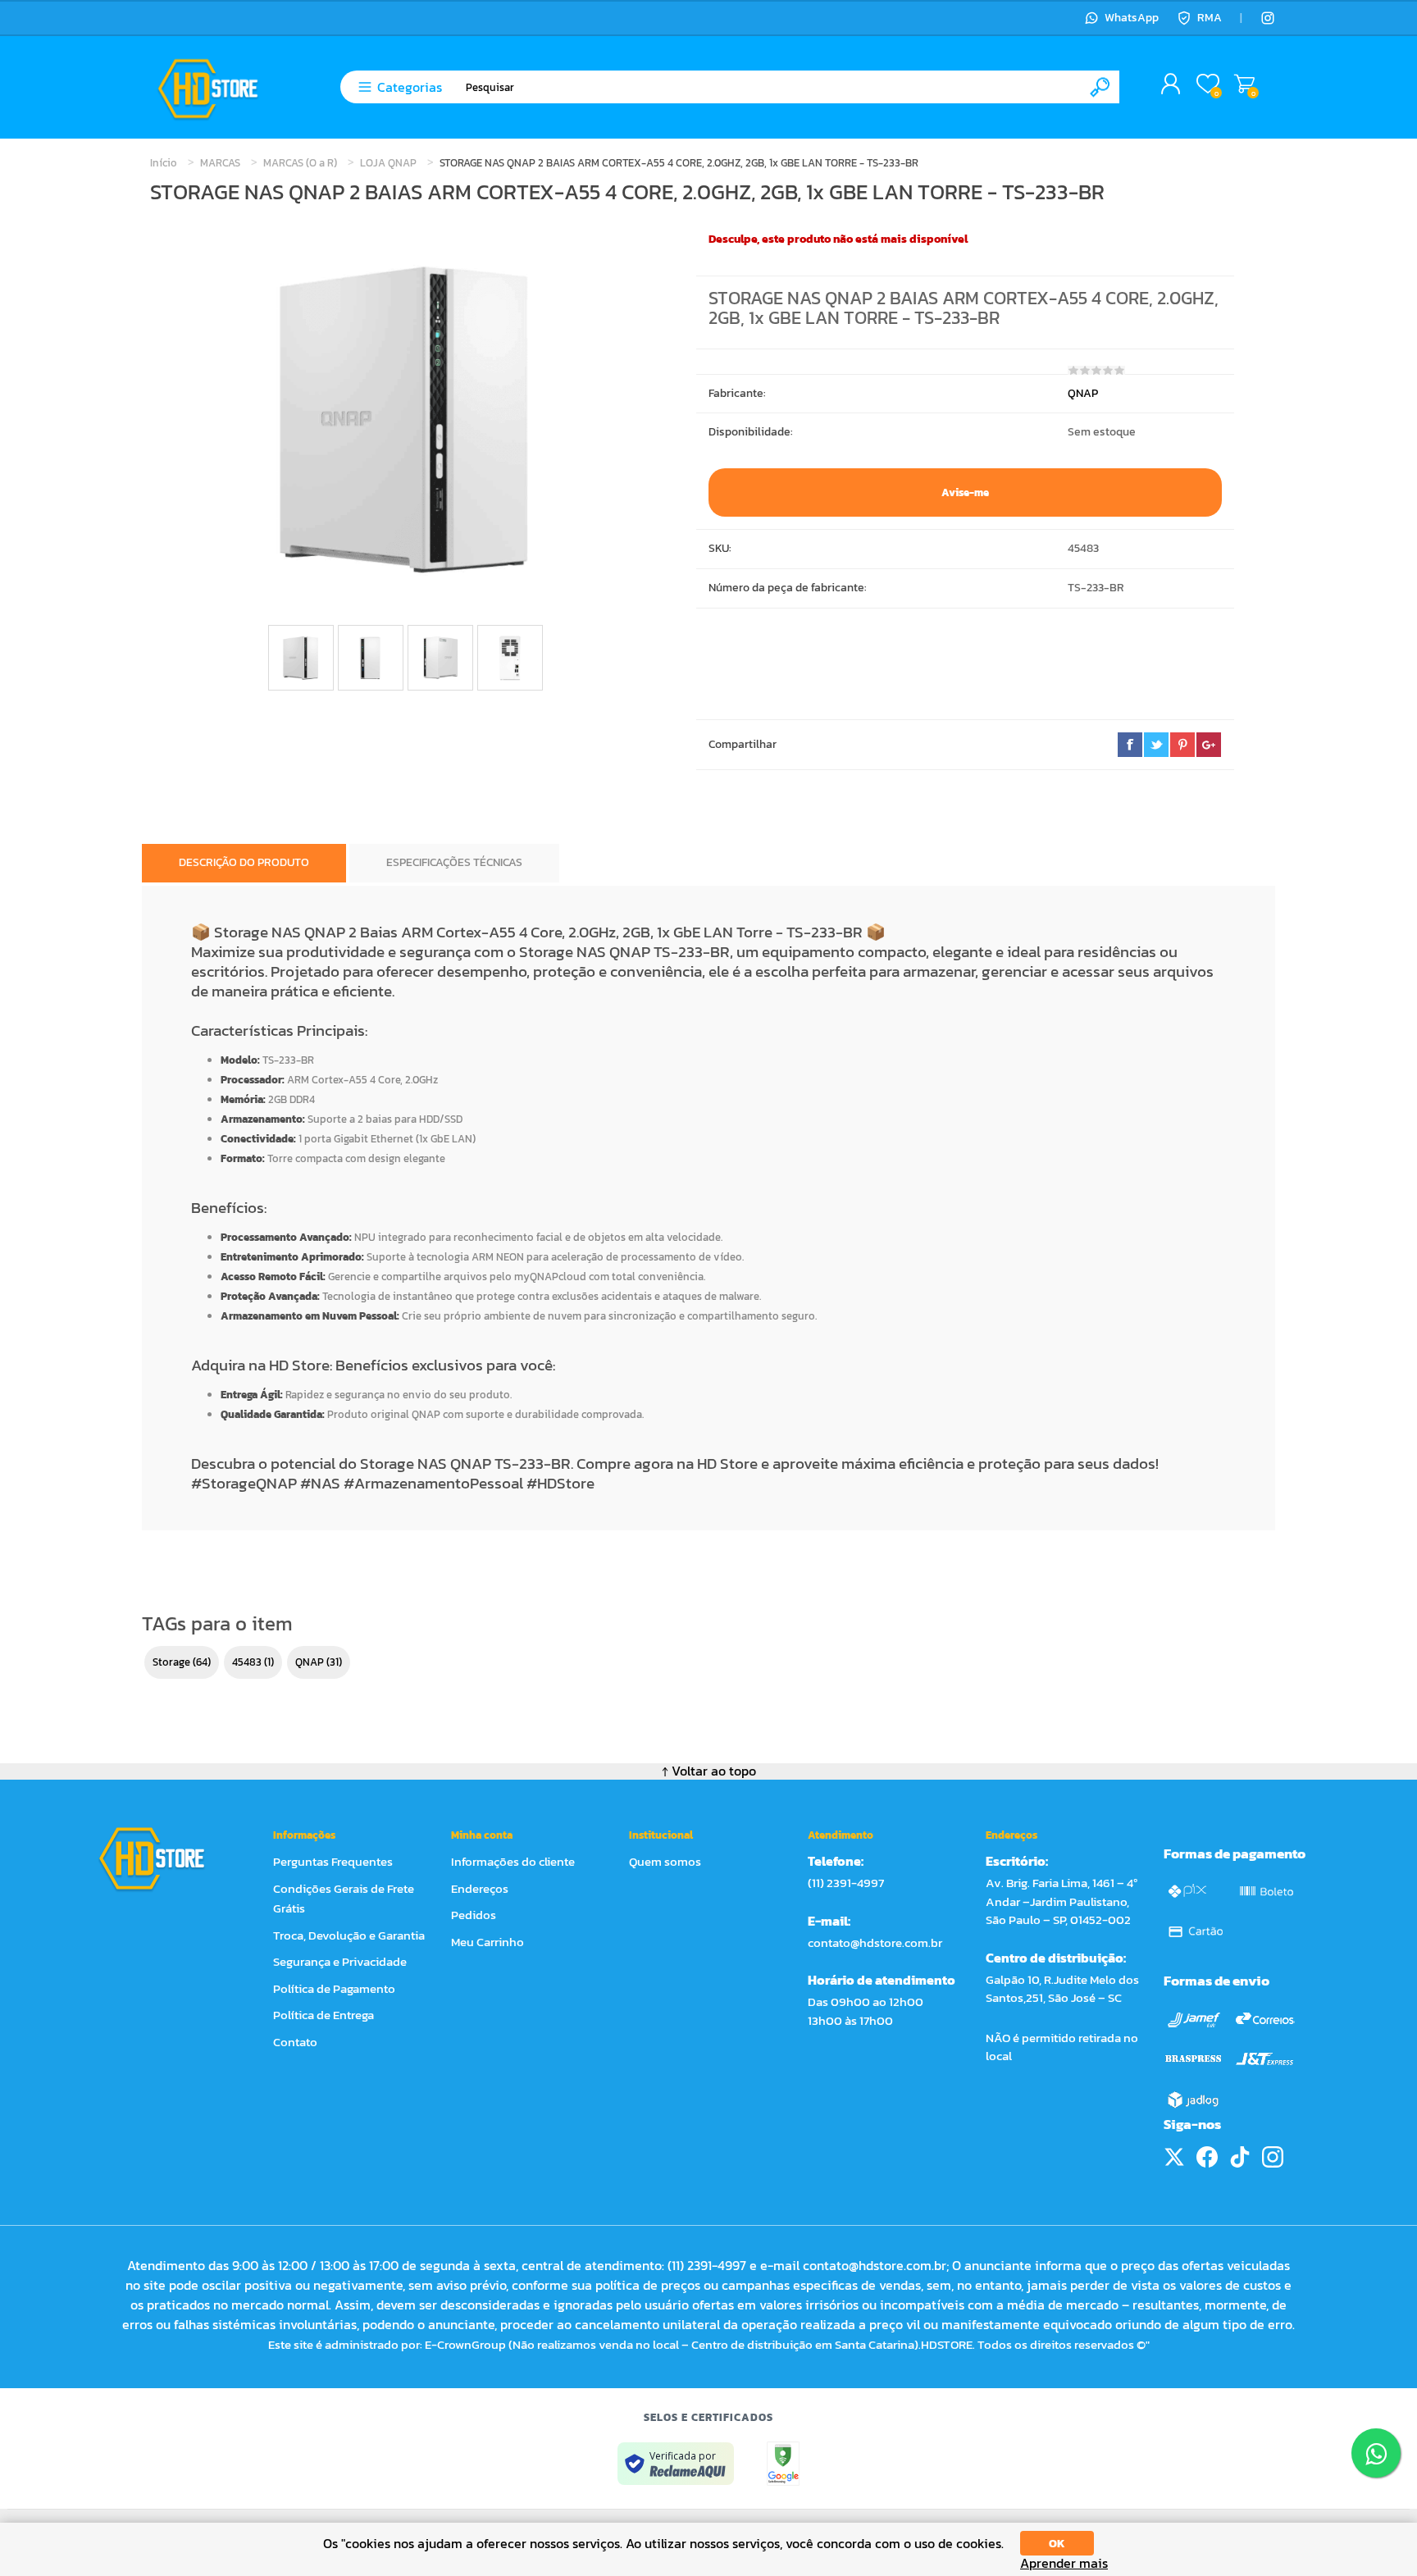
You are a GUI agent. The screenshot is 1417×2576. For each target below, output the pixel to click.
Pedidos (474, 1915)
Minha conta (482, 1835)
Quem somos (665, 1861)
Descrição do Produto (244, 862)
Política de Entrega (323, 2015)
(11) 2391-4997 (846, 1883)
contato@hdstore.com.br (875, 1942)
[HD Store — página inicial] (167, 1858)
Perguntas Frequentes (333, 1861)
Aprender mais (1064, 2563)
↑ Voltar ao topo (709, 1771)
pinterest (1182, 745)
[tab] (244, 863)
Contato (295, 2042)
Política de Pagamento (334, 1988)
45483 (247, 1662)
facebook (1130, 745)
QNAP (1083, 393)
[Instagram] (1268, 18)
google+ (1209, 745)
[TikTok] (1240, 2157)
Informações (304, 1835)
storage (171, 1662)
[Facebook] (1207, 2157)
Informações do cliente (513, 1861)
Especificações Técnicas (454, 862)
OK (1057, 2544)
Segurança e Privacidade (340, 1961)
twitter (1156, 745)
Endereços (480, 1888)
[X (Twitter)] (1174, 2157)
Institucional (661, 1835)
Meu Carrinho (1244, 84)
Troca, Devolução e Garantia (349, 1935)
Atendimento (841, 1835)
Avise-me (965, 492)
